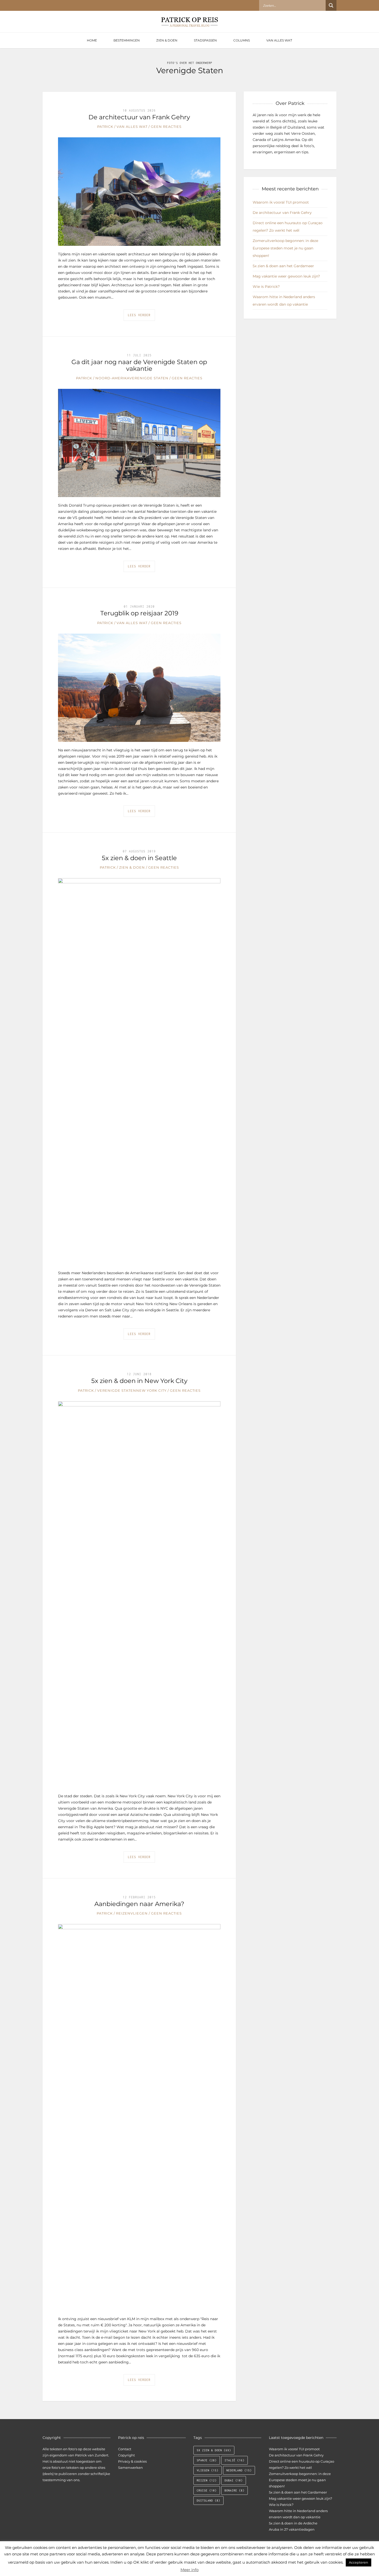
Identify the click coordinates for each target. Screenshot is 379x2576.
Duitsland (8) (208, 2501)
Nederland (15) (239, 2470)
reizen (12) (207, 2480)
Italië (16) (234, 2460)
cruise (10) (207, 2490)
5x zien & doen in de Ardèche (293, 2523)
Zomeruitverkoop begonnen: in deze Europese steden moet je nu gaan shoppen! (285, 248)
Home (92, 40)
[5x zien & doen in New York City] (139, 1594)
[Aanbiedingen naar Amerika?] (139, 2117)
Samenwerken (130, 2468)
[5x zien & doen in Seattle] (139, 1071)
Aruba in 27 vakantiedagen (292, 2529)
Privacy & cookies (132, 2461)
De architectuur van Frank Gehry (139, 117)
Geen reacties (166, 127)
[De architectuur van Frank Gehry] (139, 191)
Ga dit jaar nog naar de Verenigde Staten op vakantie (139, 365)
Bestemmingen (127, 40)
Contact (125, 2449)
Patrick (105, 127)
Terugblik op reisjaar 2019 (139, 613)
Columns (242, 40)
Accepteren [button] (359, 2562)
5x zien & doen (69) (214, 2450)
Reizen (123, 1913)
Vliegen (139, 1913)
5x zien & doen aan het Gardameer (283, 266)
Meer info (190, 2570)
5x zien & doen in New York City (139, 1381)
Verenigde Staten (149, 378)
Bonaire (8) (234, 2490)
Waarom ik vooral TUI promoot (281, 202)
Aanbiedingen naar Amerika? (139, 1904)
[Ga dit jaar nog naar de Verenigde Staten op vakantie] (139, 443)
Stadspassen (205, 40)
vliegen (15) (208, 2470)
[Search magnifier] (331, 5)
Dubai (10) (234, 2480)
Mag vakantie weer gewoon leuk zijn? (286, 276)
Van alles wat (279, 40)
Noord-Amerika (112, 378)
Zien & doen (167, 40)
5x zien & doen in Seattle (139, 858)
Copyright (126, 2455)
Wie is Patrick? (266, 287)
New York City (151, 1390)
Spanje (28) (207, 2460)
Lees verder (139, 315)
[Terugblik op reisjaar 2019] (139, 687)
